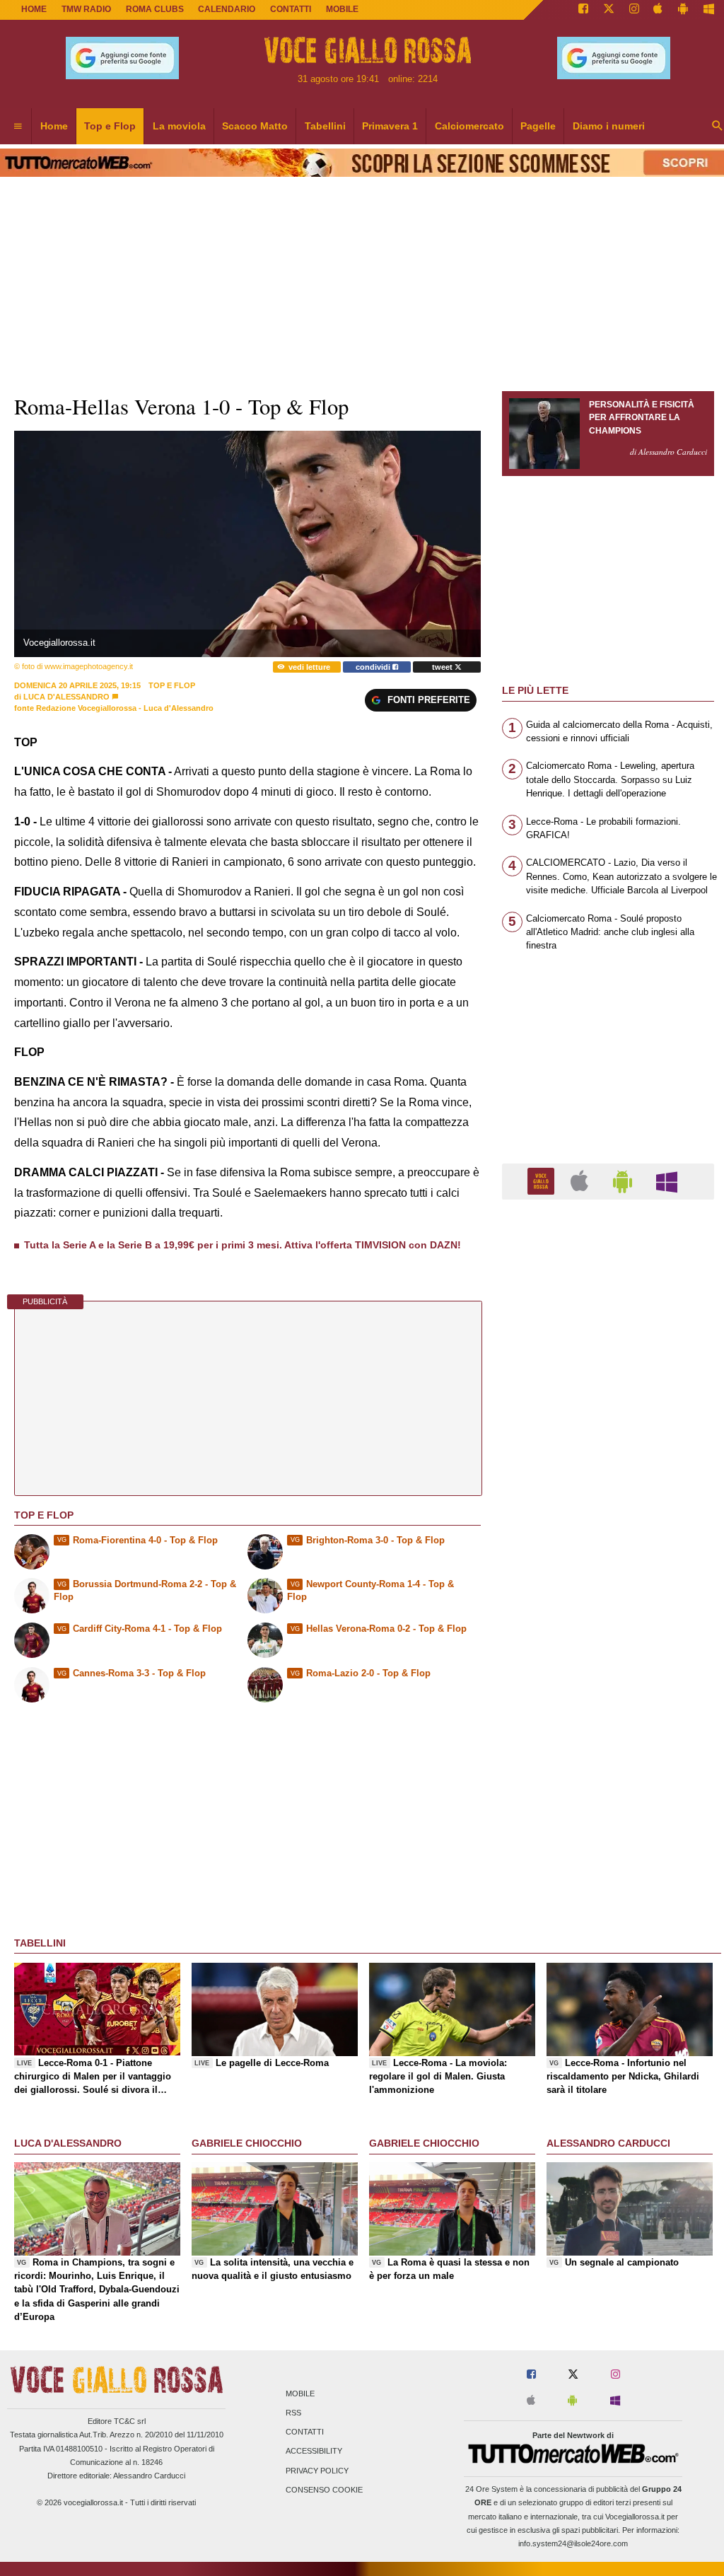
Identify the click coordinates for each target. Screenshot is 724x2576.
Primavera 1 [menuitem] (390, 126)
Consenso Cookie (324, 2490)
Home (34, 9)
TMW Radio (86, 9)
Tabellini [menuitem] (325, 126)
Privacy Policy (317, 2471)
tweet (443, 667)
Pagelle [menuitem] (538, 126)
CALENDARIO (227, 9)
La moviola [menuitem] (179, 126)
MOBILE (342, 9)
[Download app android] (683, 10)
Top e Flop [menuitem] (110, 126)
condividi (374, 667)
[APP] (543, 1181)
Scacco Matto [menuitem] (255, 126)
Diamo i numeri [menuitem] (609, 126)
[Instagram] (634, 10)
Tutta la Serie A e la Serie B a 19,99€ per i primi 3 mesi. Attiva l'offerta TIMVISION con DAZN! (243, 1245)
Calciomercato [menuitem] (469, 126)
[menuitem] (18, 127)
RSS (293, 2413)
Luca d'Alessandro (66, 697)
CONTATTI (291, 9)
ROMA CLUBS (155, 9)
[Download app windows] (709, 10)
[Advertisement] (608, 1759)
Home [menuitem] (54, 126)
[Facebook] (583, 10)
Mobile (300, 2394)
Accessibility (314, 2452)
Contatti (305, 2432)
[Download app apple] (659, 10)
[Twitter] (609, 10)
